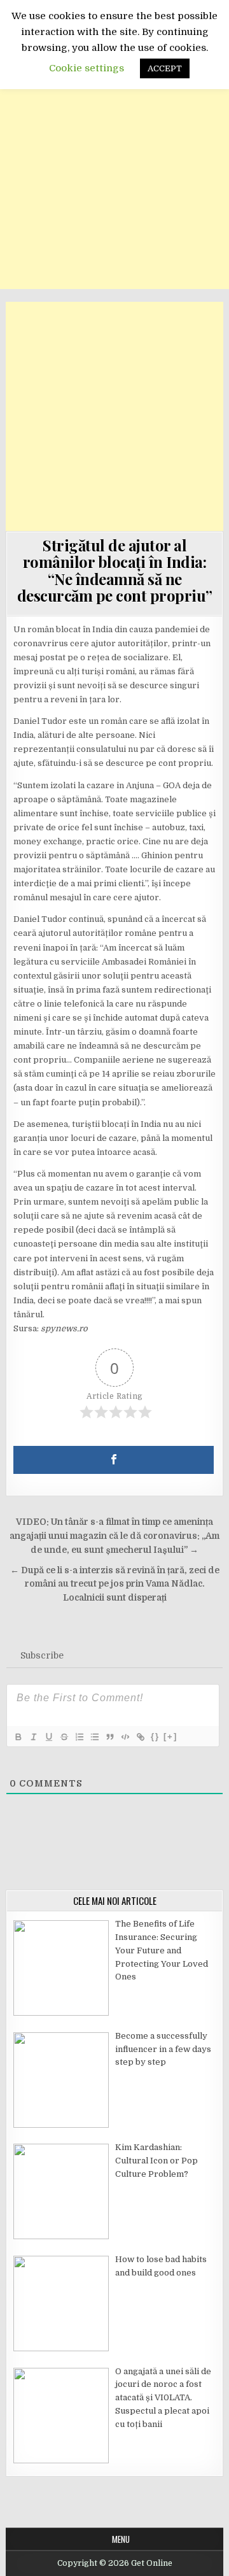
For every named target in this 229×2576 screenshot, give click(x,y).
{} (155, 1737)
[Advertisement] (114, 174)
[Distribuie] (114, 1460)
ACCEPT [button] (165, 68)
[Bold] (18, 1737)
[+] (170, 1737)
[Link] (140, 1737)
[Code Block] (125, 1737)
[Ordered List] (79, 1737)
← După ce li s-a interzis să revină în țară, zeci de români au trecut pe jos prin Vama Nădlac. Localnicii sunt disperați (115, 1584)
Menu (121, 2539)
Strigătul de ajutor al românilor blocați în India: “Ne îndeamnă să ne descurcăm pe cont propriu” (115, 570)
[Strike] (64, 1737)
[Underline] (48, 1737)
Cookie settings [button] (87, 68)
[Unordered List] (94, 1737)
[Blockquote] (109, 1737)
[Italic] (33, 1737)
